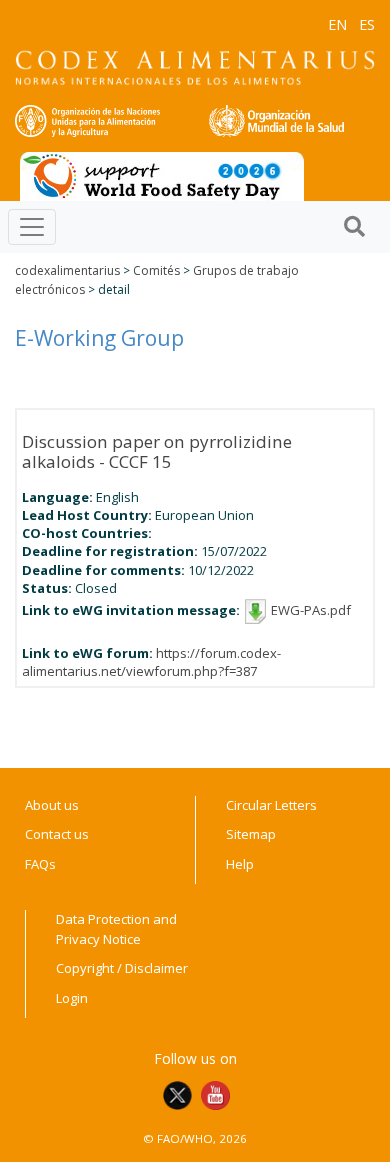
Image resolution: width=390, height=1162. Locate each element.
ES (367, 24)
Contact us (57, 834)
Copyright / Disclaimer (122, 968)
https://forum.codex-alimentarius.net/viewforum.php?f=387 (151, 662)
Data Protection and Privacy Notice (116, 929)
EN (337, 24)
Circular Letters (271, 805)
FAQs (40, 864)
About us (52, 805)
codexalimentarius (67, 270)
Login (72, 998)
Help (240, 864)
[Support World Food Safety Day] (162, 175)
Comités (156, 270)
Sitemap (251, 834)
